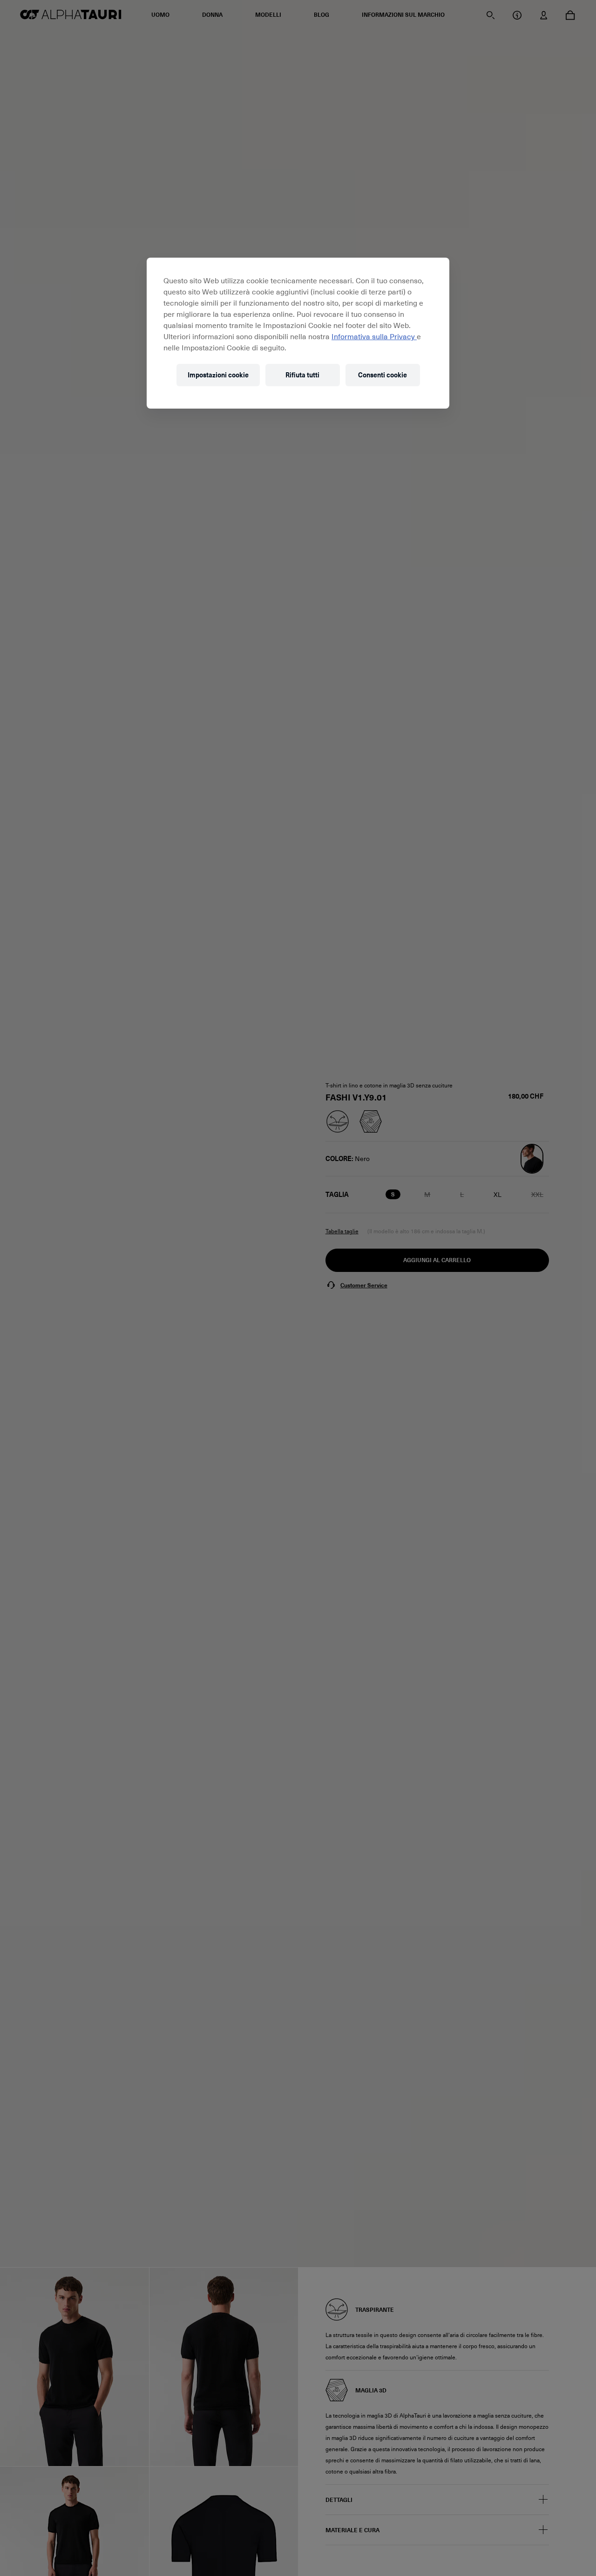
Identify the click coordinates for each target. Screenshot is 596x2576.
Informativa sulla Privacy (374, 336)
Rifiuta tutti (302, 375)
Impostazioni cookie (218, 375)
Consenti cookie (383, 375)
